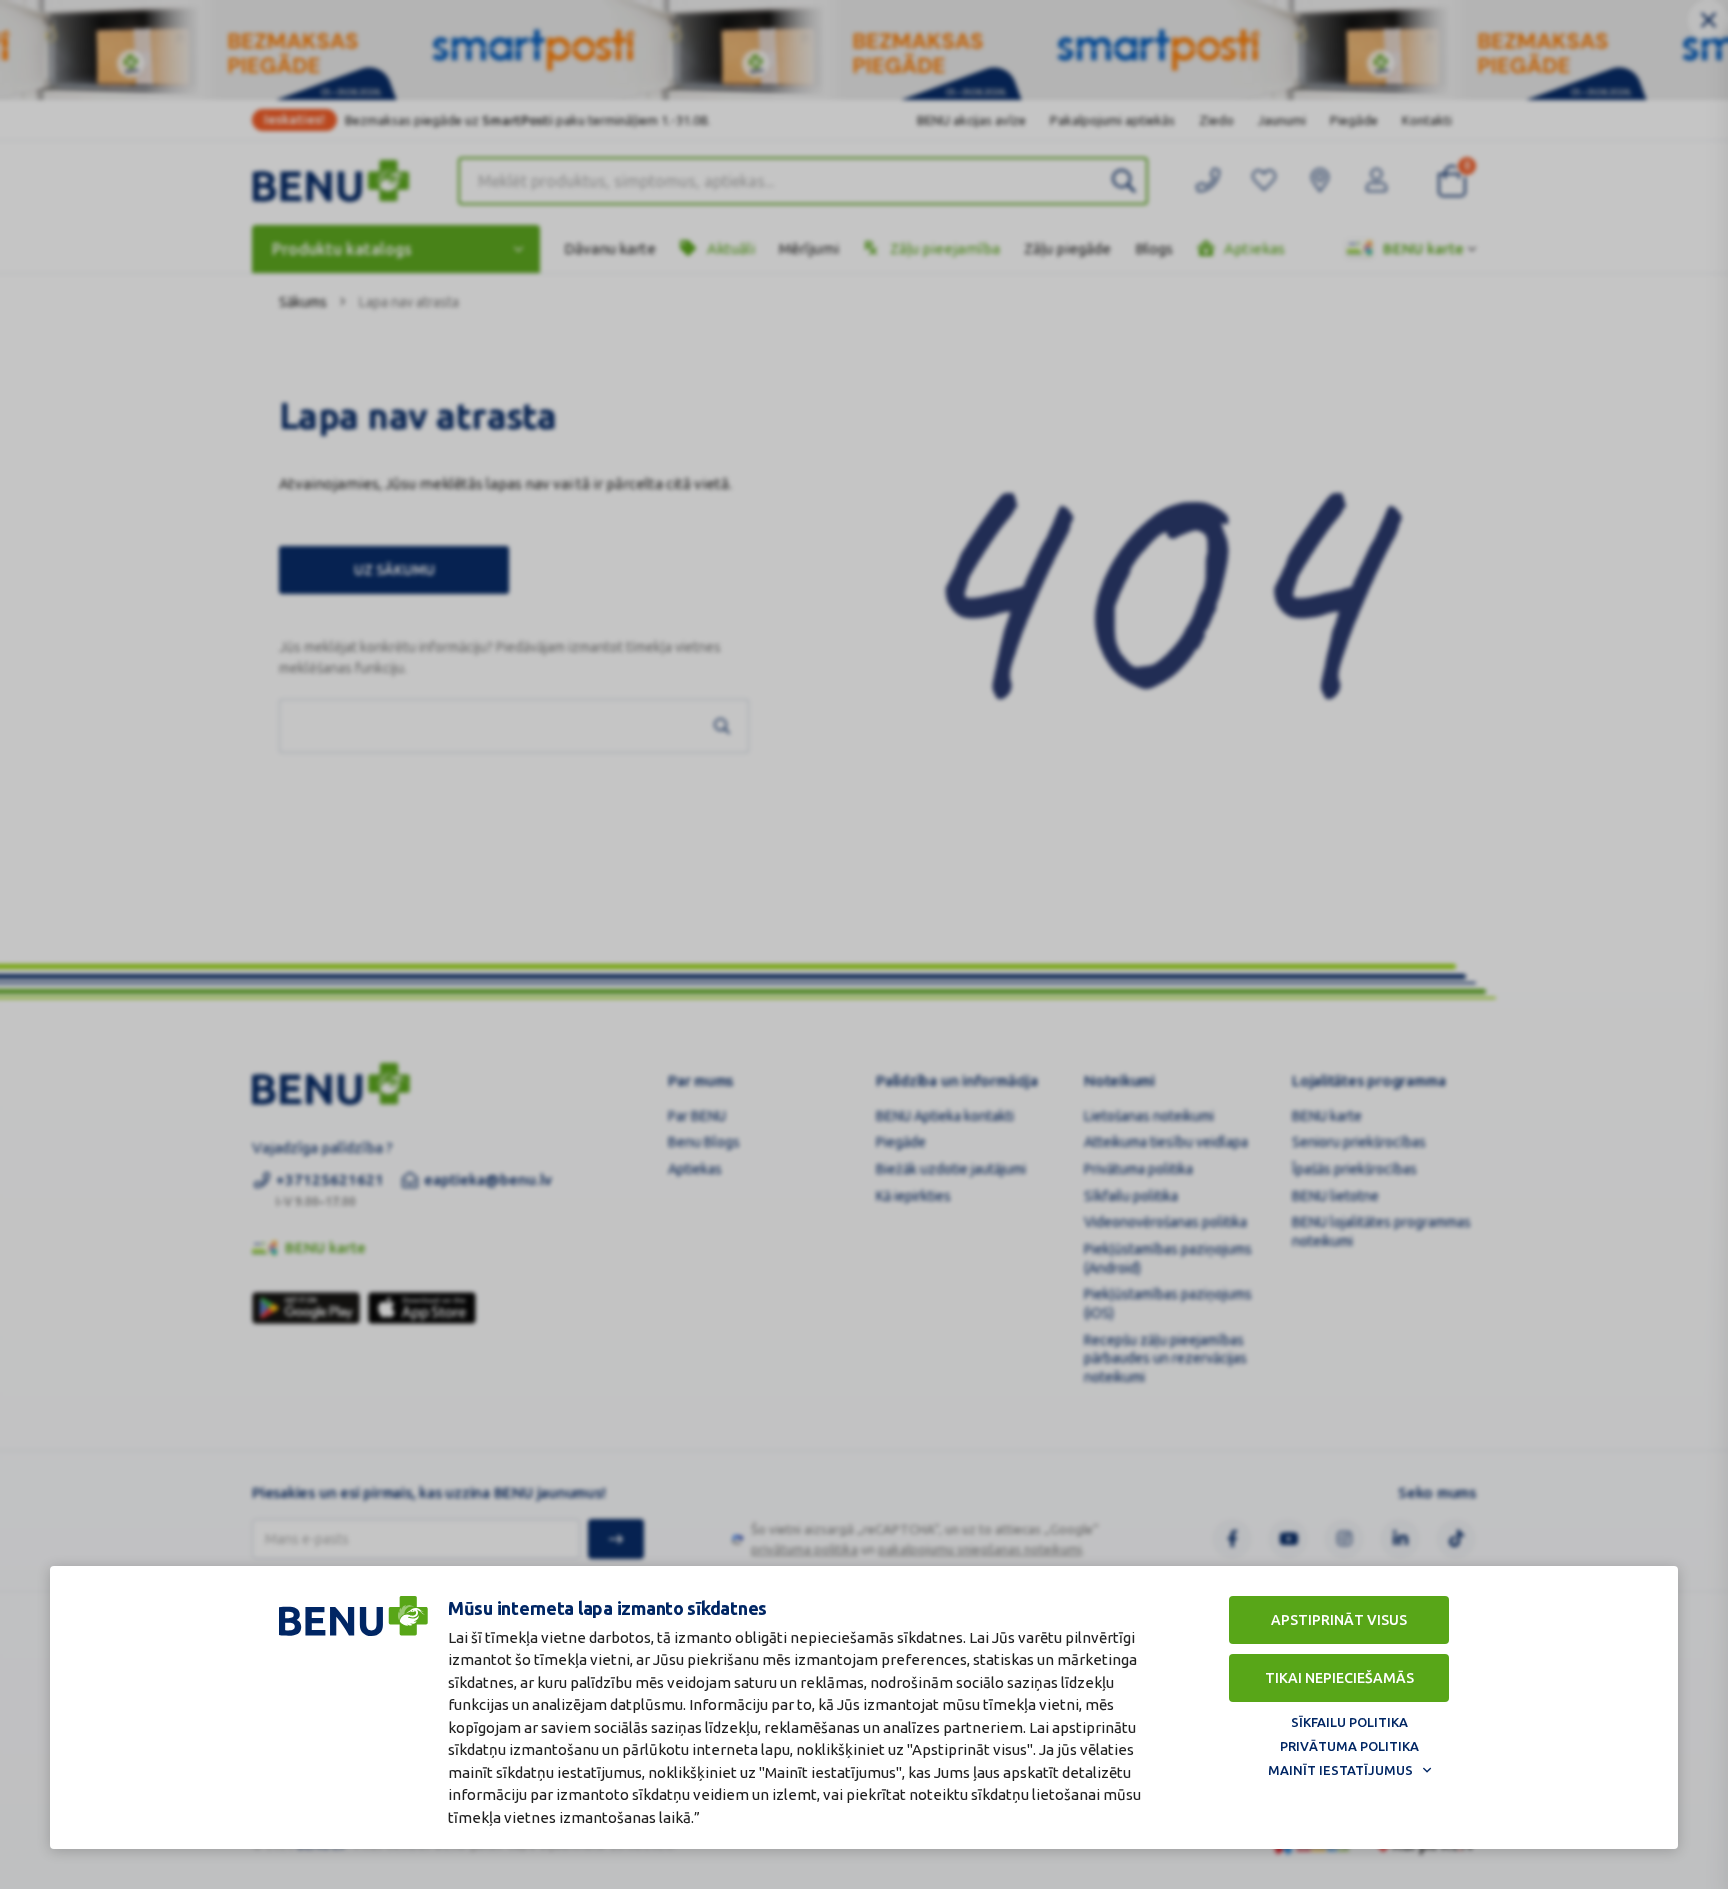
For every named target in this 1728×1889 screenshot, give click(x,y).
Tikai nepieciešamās (1339, 1678)
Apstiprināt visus (1339, 1620)
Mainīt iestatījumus (1340, 1770)
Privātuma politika (1349, 1746)
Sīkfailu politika (1349, 1722)
